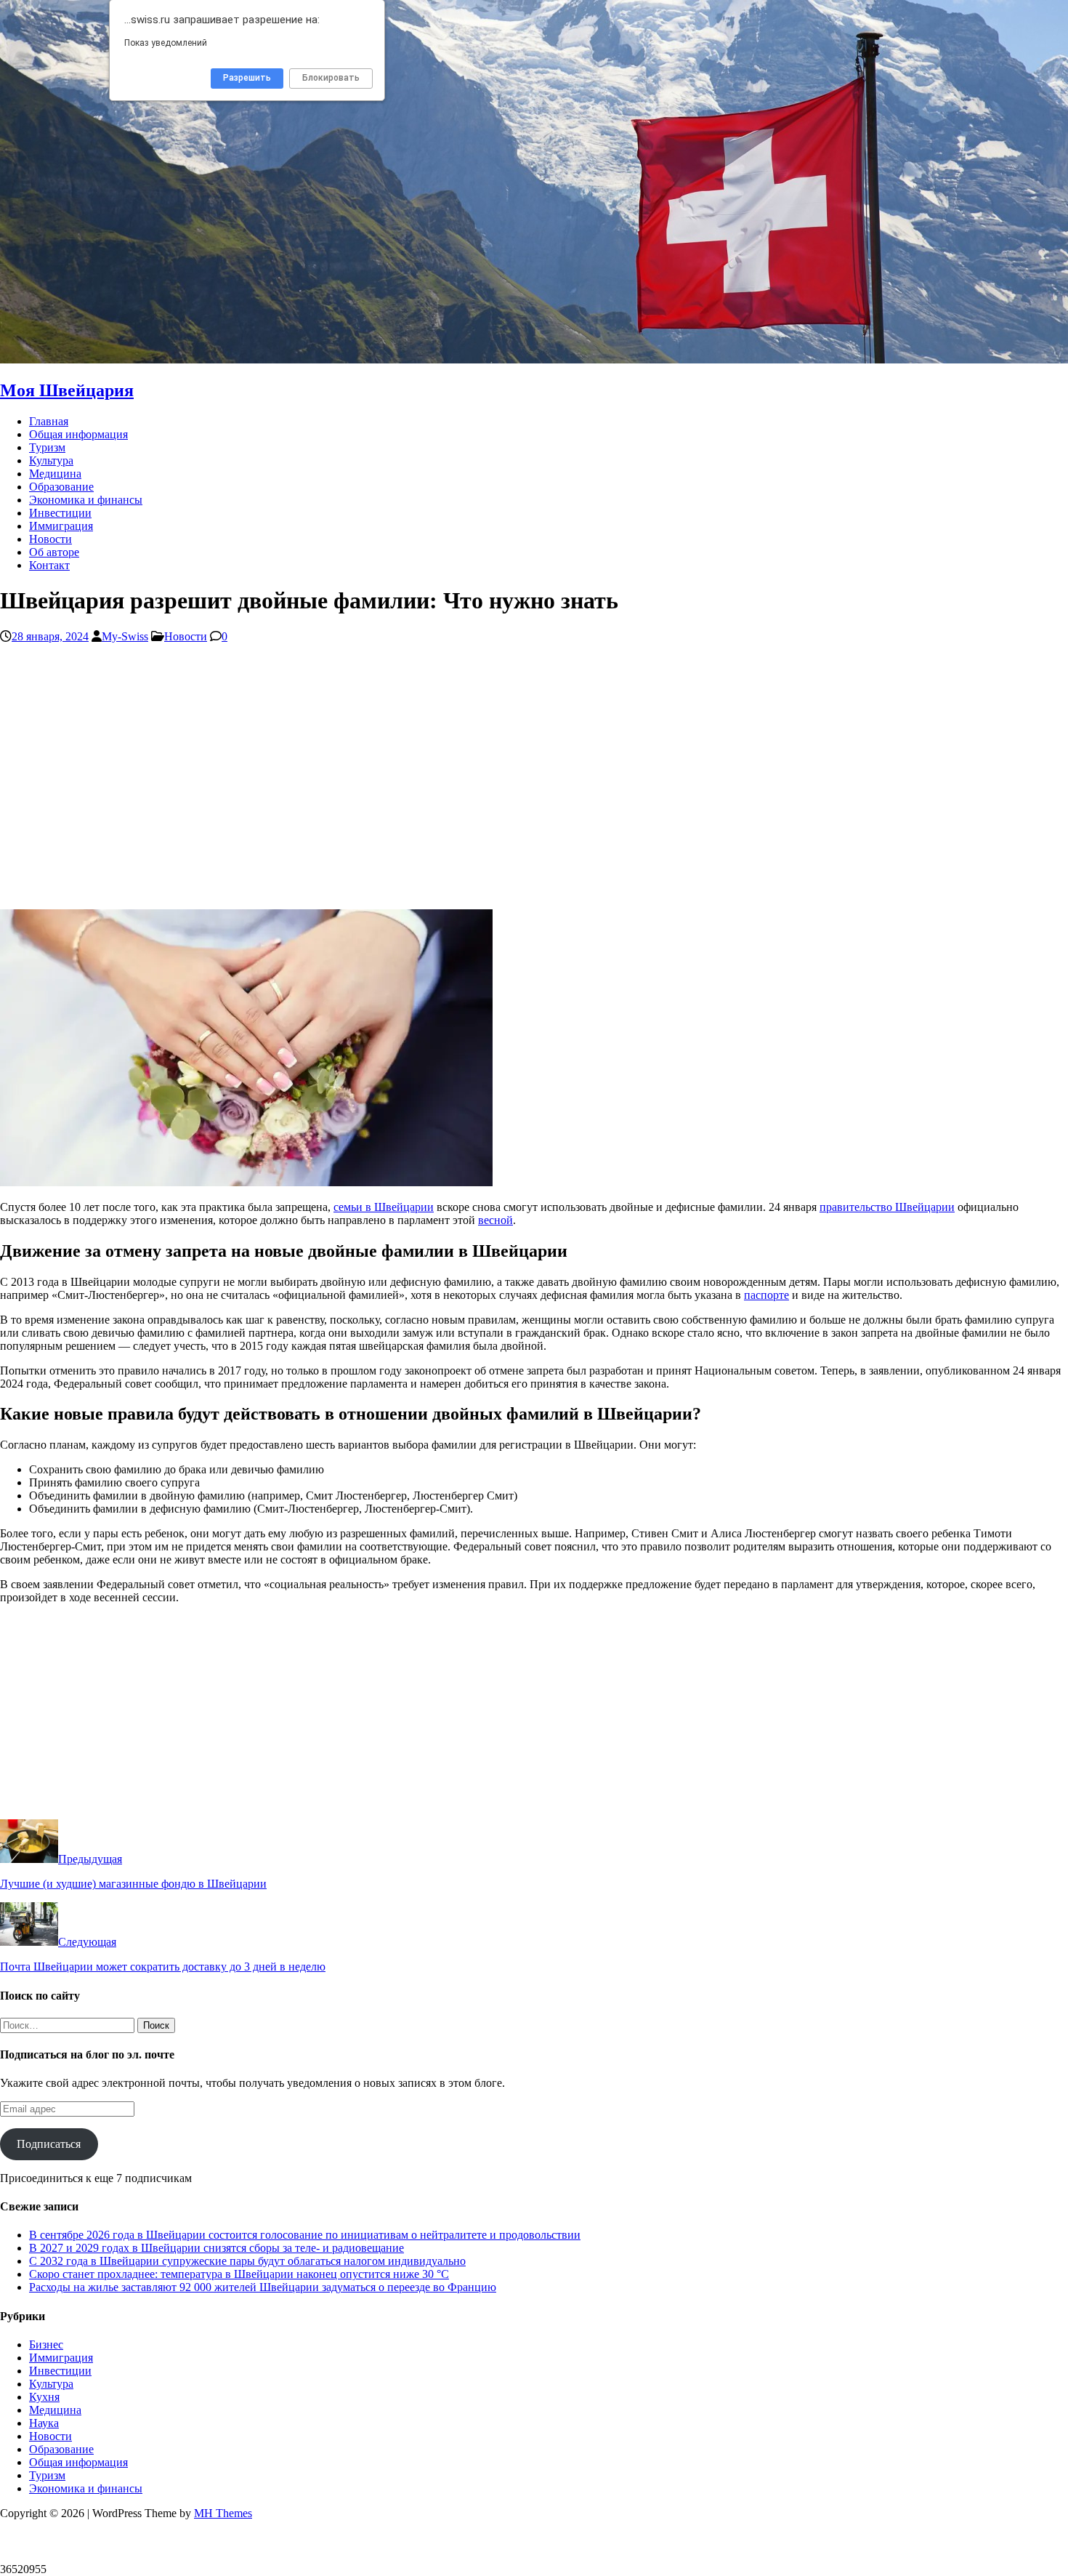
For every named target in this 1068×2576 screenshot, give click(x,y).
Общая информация (78, 434)
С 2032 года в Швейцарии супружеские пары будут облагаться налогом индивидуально (247, 2261)
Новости (50, 539)
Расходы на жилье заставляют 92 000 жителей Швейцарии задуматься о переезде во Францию (263, 2287)
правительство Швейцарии (887, 1207)
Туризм (47, 447)
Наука (44, 2423)
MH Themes (223, 2513)
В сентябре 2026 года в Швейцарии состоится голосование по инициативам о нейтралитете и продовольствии (305, 2235)
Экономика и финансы (86, 500)
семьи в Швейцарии (384, 1207)
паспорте (766, 1295)
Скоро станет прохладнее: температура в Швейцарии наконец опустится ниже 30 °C (239, 2274)
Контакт (49, 565)
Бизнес (46, 2344)
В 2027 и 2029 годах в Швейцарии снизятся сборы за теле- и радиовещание (217, 2248)
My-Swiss (125, 636)
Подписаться (49, 2144)
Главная (49, 421)
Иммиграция (61, 526)
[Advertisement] (436, 783)
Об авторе (54, 552)
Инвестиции (60, 513)
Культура (51, 460)
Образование (61, 487)
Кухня (44, 2397)
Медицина (55, 474)
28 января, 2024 (50, 636)
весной (495, 1220)
